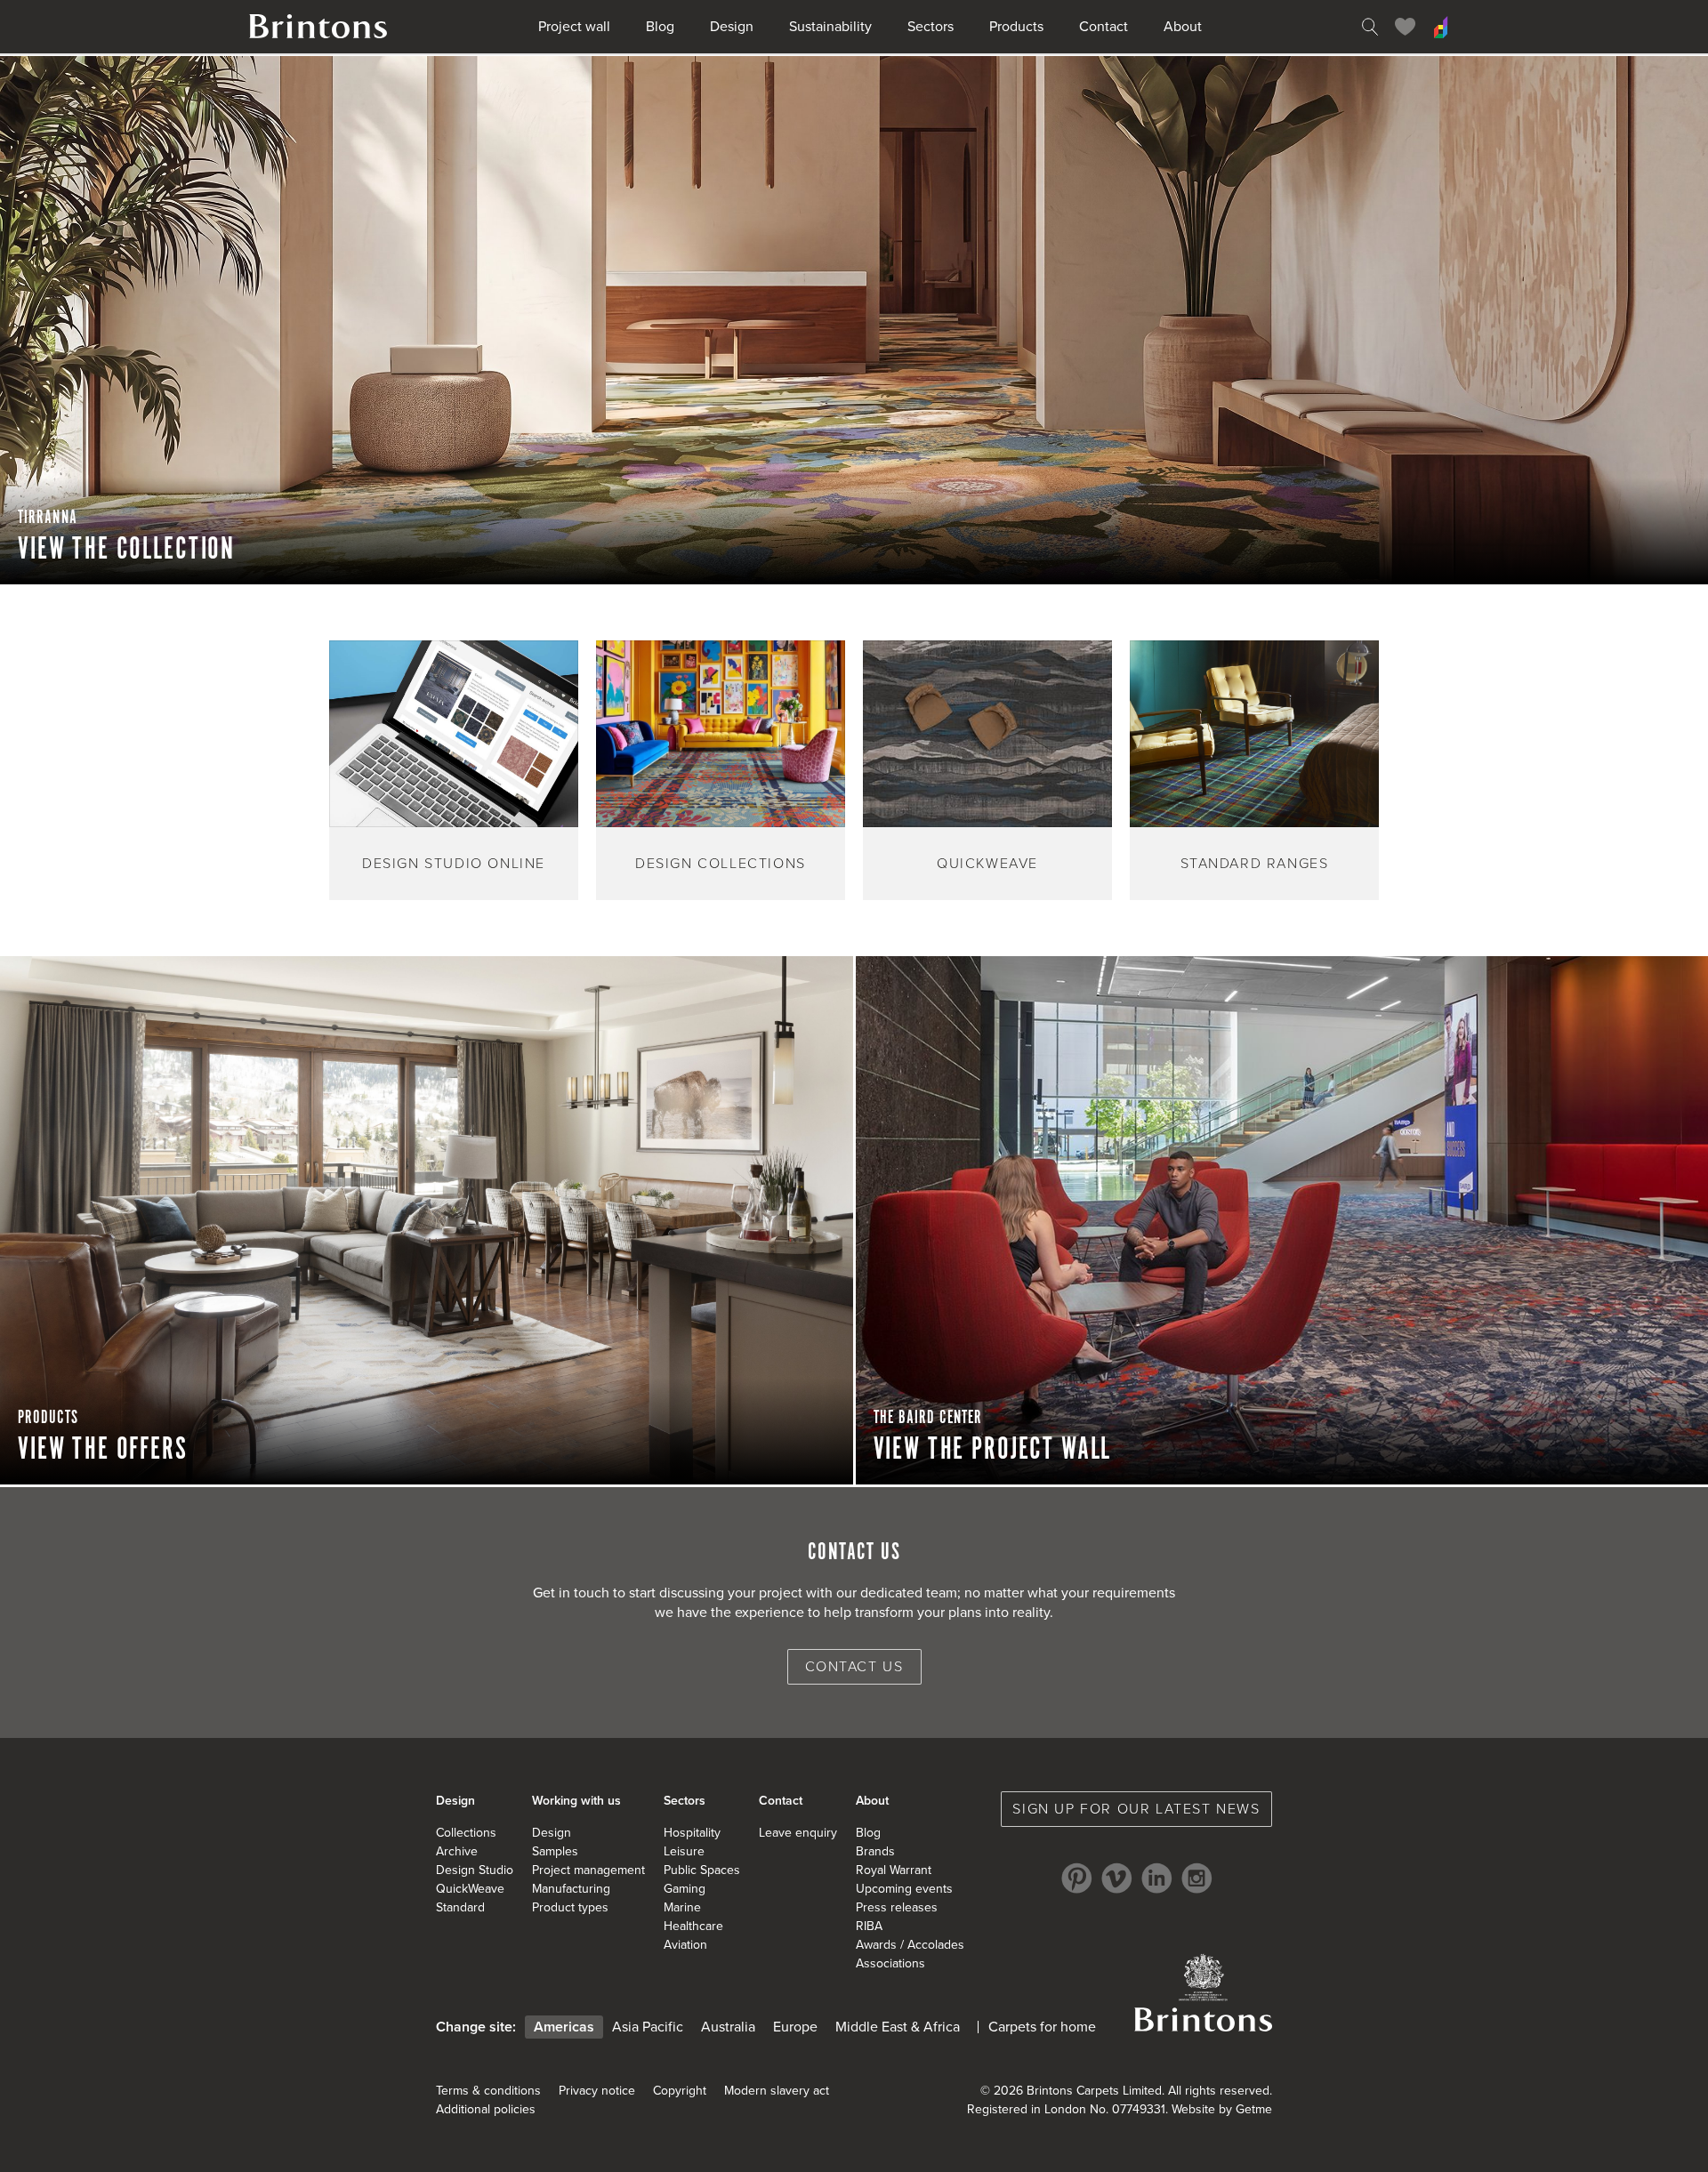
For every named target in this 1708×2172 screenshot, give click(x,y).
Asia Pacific (648, 2027)
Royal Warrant (894, 1870)
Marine (682, 1907)
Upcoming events (904, 1889)
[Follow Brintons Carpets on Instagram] (1197, 1878)
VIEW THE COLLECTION (126, 550)
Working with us (576, 1801)
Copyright (680, 2091)
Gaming (685, 1889)
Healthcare (693, 1926)
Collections (466, 1833)
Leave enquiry (798, 1833)
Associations (890, 1963)
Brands (875, 1851)
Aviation (685, 1945)
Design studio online (454, 864)
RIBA (869, 1926)
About (1183, 27)
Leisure (684, 1851)
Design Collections (721, 864)
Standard (460, 1907)
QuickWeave (470, 1889)
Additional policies (486, 2109)
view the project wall (993, 1450)
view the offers (103, 1450)
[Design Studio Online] (1441, 27)
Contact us (854, 1667)
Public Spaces (702, 1870)
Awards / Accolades (910, 1945)
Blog (660, 27)
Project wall (574, 27)
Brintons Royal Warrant (1203, 1992)
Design (732, 27)
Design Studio (475, 1870)
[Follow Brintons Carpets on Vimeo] (1117, 1878)
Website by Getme (1222, 2109)
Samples (555, 1851)
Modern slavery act (777, 2091)
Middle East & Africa (898, 2027)
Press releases (897, 1907)
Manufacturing (571, 1889)
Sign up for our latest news (1136, 1809)
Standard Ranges (1255, 864)
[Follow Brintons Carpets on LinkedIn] (1157, 1878)
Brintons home (318, 27)
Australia (728, 2027)
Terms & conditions (488, 2091)
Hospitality (692, 1833)
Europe (795, 2027)
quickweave (987, 864)
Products (1016, 27)
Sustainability (830, 27)
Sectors (931, 27)
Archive (457, 1851)
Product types (570, 1907)
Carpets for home (1042, 2027)
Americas (564, 2027)
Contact (1104, 27)
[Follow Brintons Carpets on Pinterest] (1077, 1878)
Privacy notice (597, 2091)
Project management (588, 1870)
